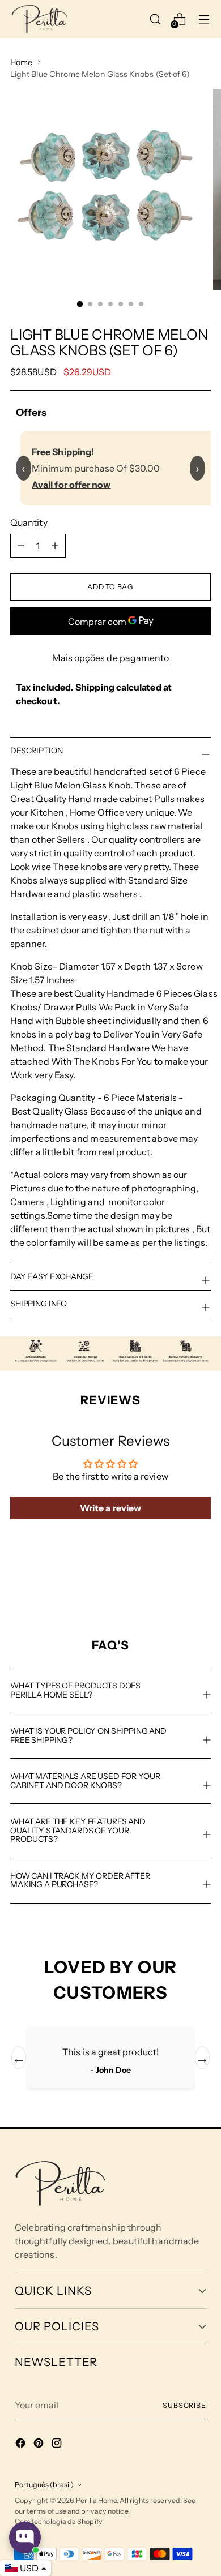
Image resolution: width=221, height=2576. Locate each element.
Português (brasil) (44, 2485)
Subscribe (184, 2405)
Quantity (29, 522)
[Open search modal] (156, 19)
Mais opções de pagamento (111, 658)
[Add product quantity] (21, 546)
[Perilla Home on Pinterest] (40, 2445)
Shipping (95, 687)
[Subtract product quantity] (55, 546)
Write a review (110, 1508)
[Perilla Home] (40, 19)
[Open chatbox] (25, 2538)
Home (21, 62)
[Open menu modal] (204, 19)
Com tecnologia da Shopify (59, 2521)
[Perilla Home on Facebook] (22, 2445)
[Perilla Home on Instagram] (58, 2445)
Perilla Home (96, 2500)
